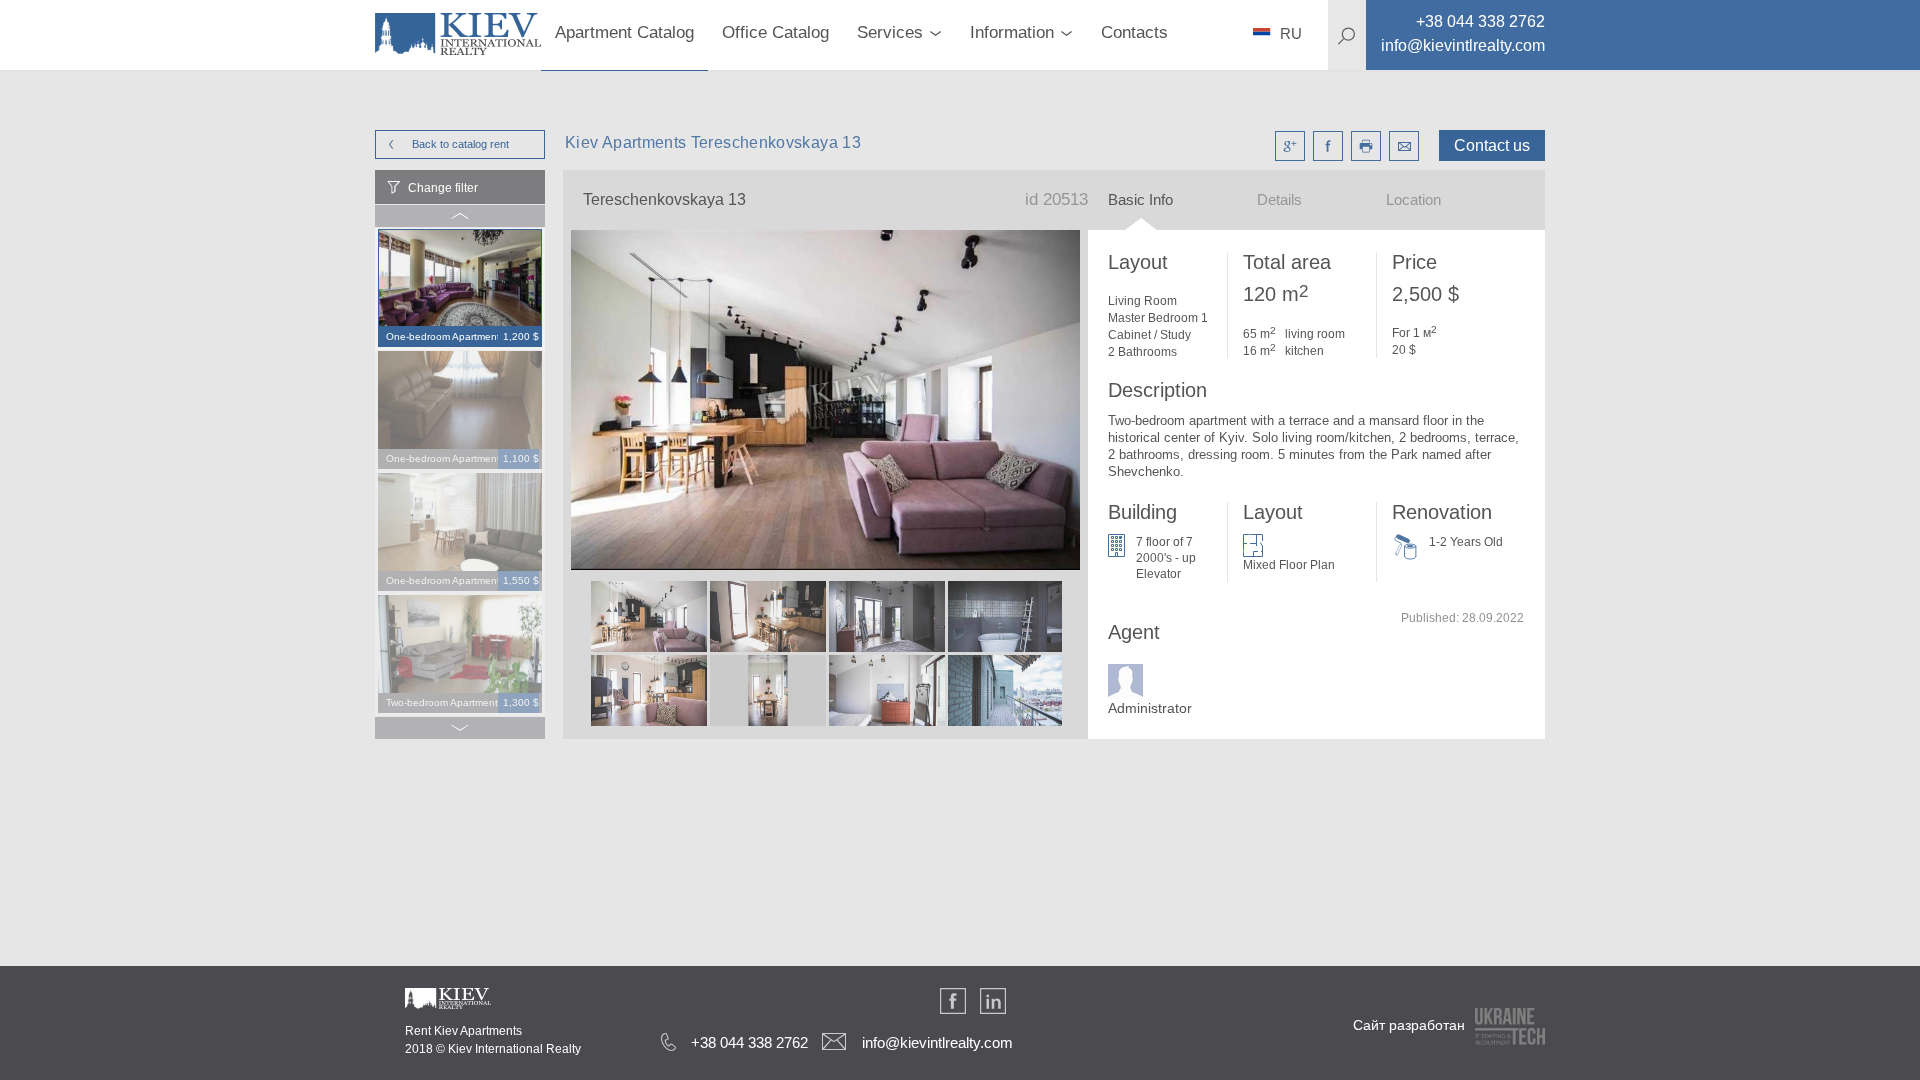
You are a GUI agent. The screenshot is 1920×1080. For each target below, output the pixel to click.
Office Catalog (775, 32)
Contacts (1134, 32)
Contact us (1492, 145)
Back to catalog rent (460, 144)
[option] (460, 289)
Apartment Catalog (624, 32)
